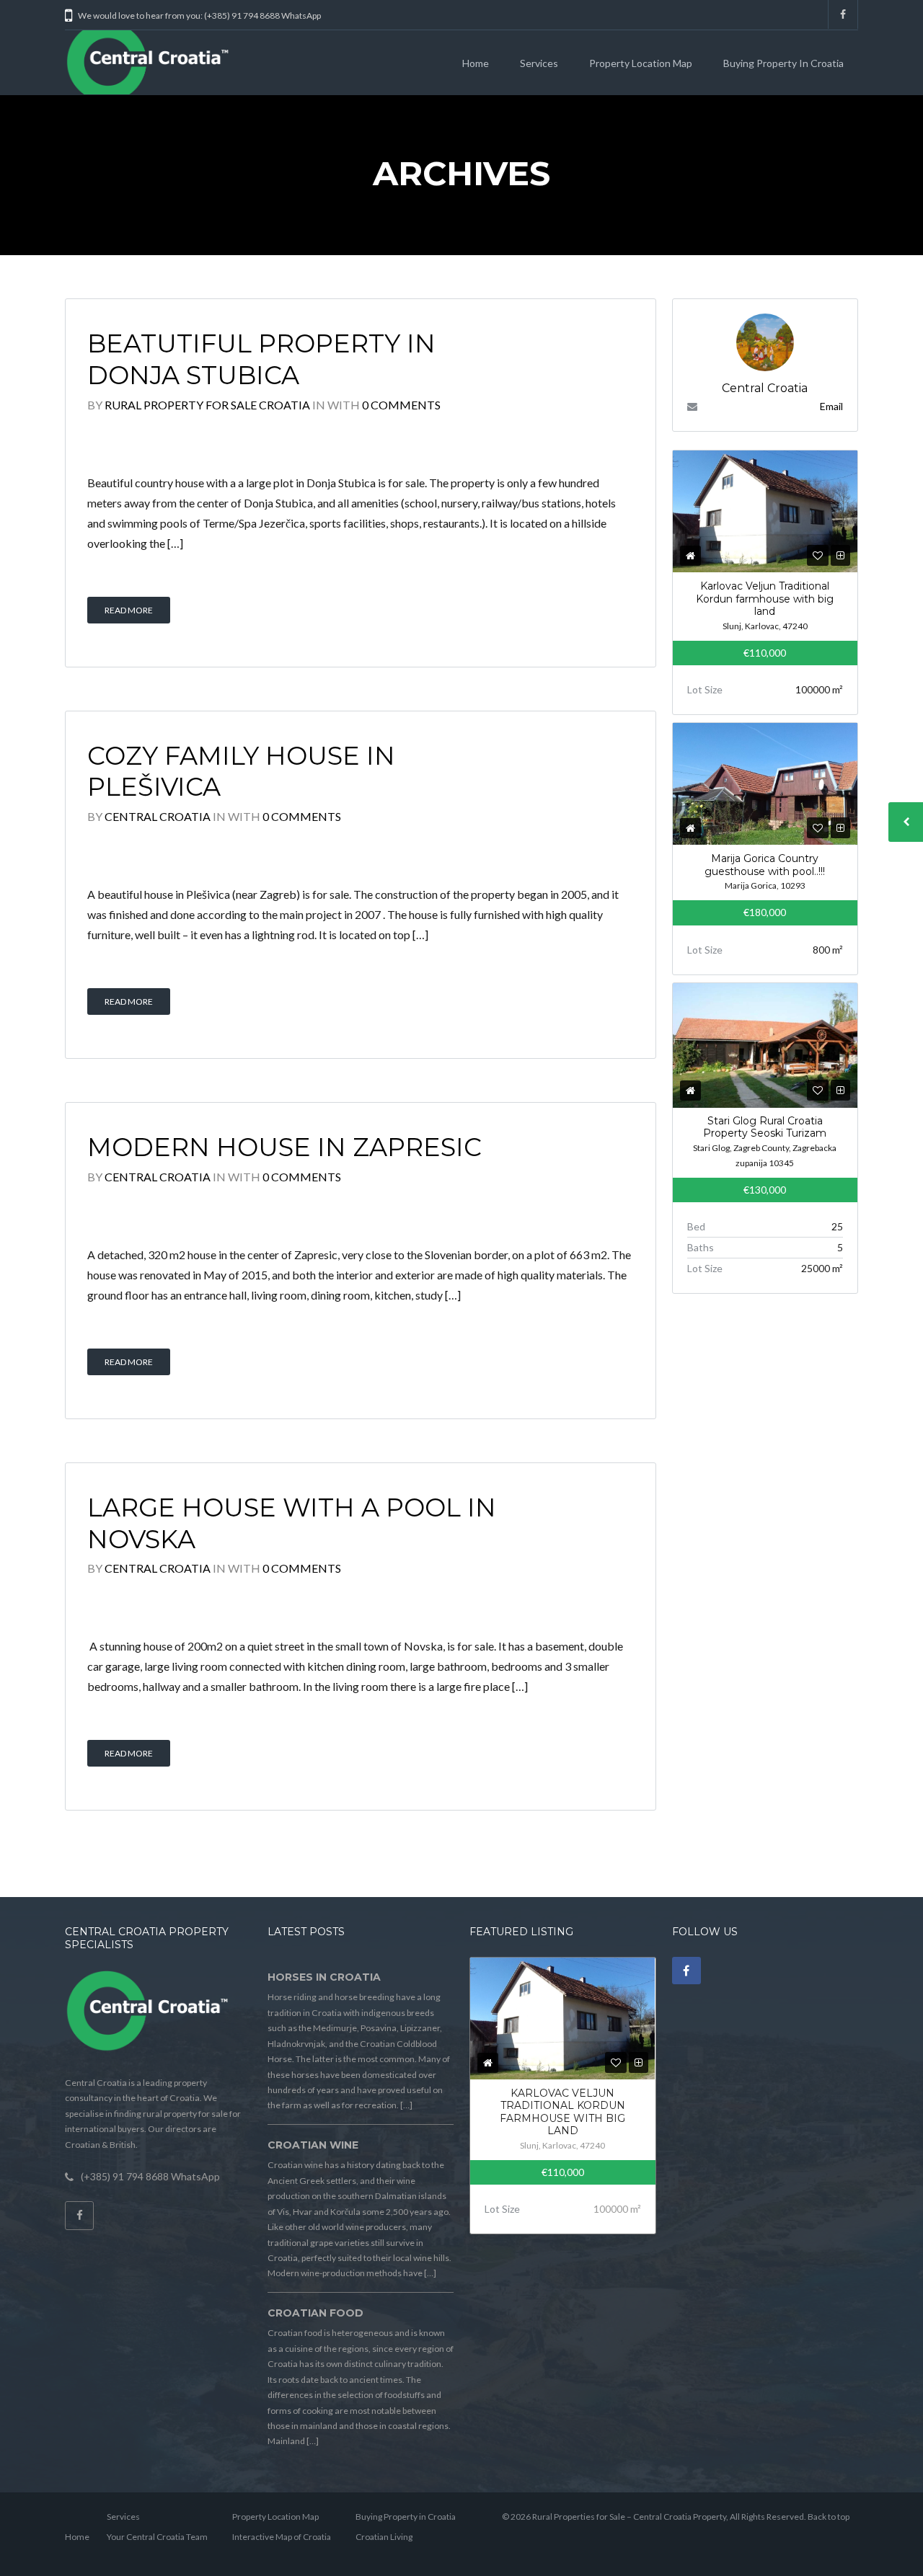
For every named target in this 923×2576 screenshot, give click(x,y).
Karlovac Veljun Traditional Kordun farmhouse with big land (765, 599)
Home (476, 63)
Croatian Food (315, 2313)
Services (539, 63)
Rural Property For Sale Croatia (207, 405)
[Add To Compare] (840, 555)
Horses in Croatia (324, 1977)
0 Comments (401, 405)
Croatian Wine (313, 2145)
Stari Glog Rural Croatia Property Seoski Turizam (765, 1127)
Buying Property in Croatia (783, 63)
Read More (129, 610)
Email (831, 406)
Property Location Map (641, 63)
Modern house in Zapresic (284, 1147)
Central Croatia (158, 816)
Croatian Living (384, 2537)
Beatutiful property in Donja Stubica (261, 359)
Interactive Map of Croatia (282, 2537)
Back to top (829, 2517)
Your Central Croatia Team (157, 2537)
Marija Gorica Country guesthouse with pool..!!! (765, 865)
